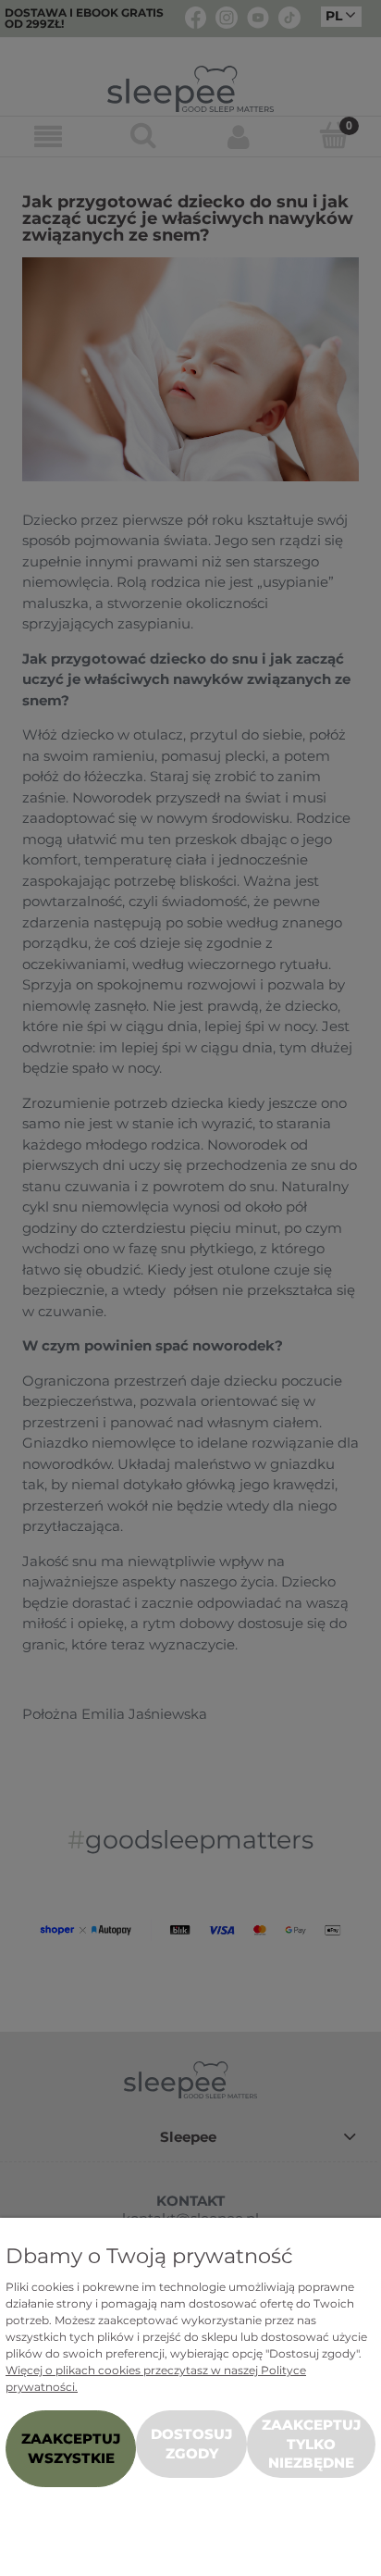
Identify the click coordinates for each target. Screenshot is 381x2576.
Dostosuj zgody (191, 2443)
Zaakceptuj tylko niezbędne (311, 2444)
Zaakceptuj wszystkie (71, 2448)
